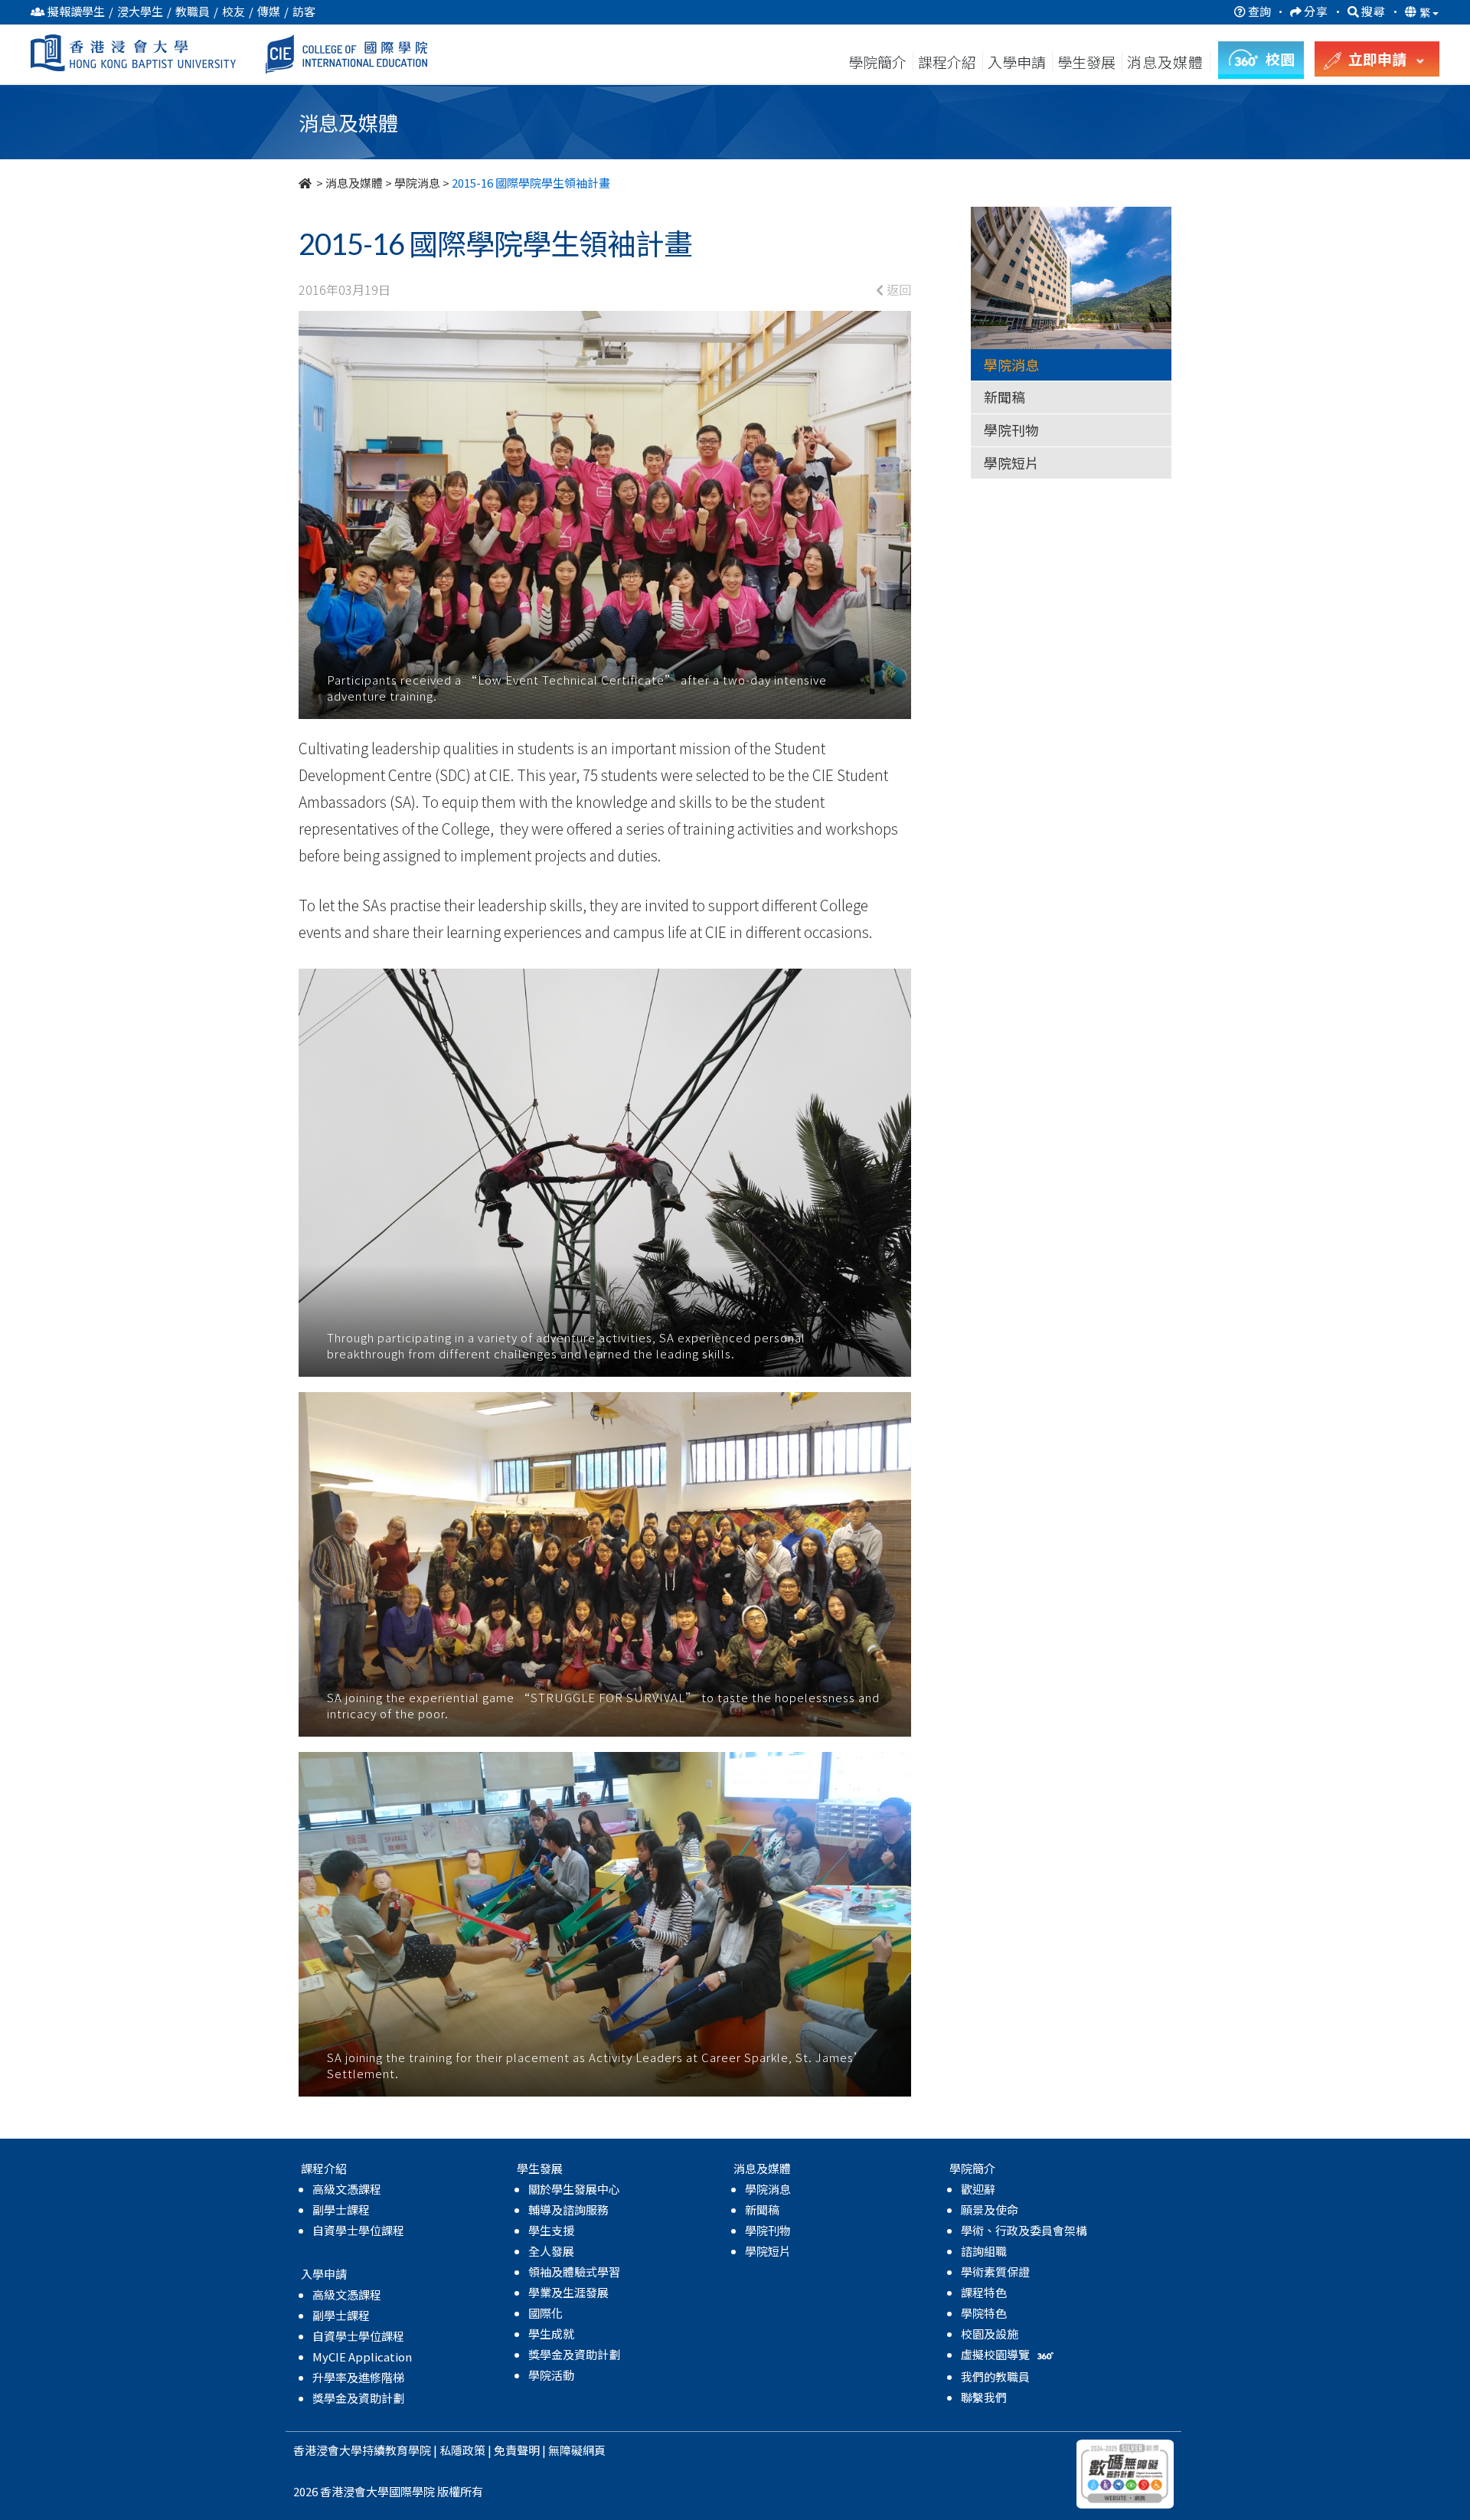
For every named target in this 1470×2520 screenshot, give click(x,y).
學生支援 (551, 2230)
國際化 (546, 2313)
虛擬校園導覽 (996, 2354)
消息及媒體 (354, 183)
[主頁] (306, 183)
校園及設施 (990, 2334)
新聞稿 (1004, 397)
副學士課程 (341, 2209)
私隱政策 (462, 2450)
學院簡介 (877, 62)
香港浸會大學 (328, 2450)
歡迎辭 (978, 2189)
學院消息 (417, 183)
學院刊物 (1011, 430)
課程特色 (984, 2292)
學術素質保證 (995, 2272)
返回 (897, 289)
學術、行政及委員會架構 (1024, 2230)
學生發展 (1086, 62)
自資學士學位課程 (358, 2230)
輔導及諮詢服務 (568, 2209)
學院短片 (1011, 462)
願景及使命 (990, 2209)
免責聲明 (517, 2450)
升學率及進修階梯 (358, 2377)
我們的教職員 (995, 2376)
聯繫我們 (984, 2397)
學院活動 (551, 2375)
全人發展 (551, 2251)
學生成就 (551, 2334)
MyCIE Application (362, 2357)
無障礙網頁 (577, 2450)
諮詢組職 (984, 2251)
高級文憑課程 (347, 2189)
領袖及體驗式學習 (574, 2272)
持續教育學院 (397, 2450)
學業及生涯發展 (568, 2292)
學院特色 (984, 2313)
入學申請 (1017, 62)
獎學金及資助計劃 (358, 2398)
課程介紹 (949, 62)
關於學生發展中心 (574, 2189)
